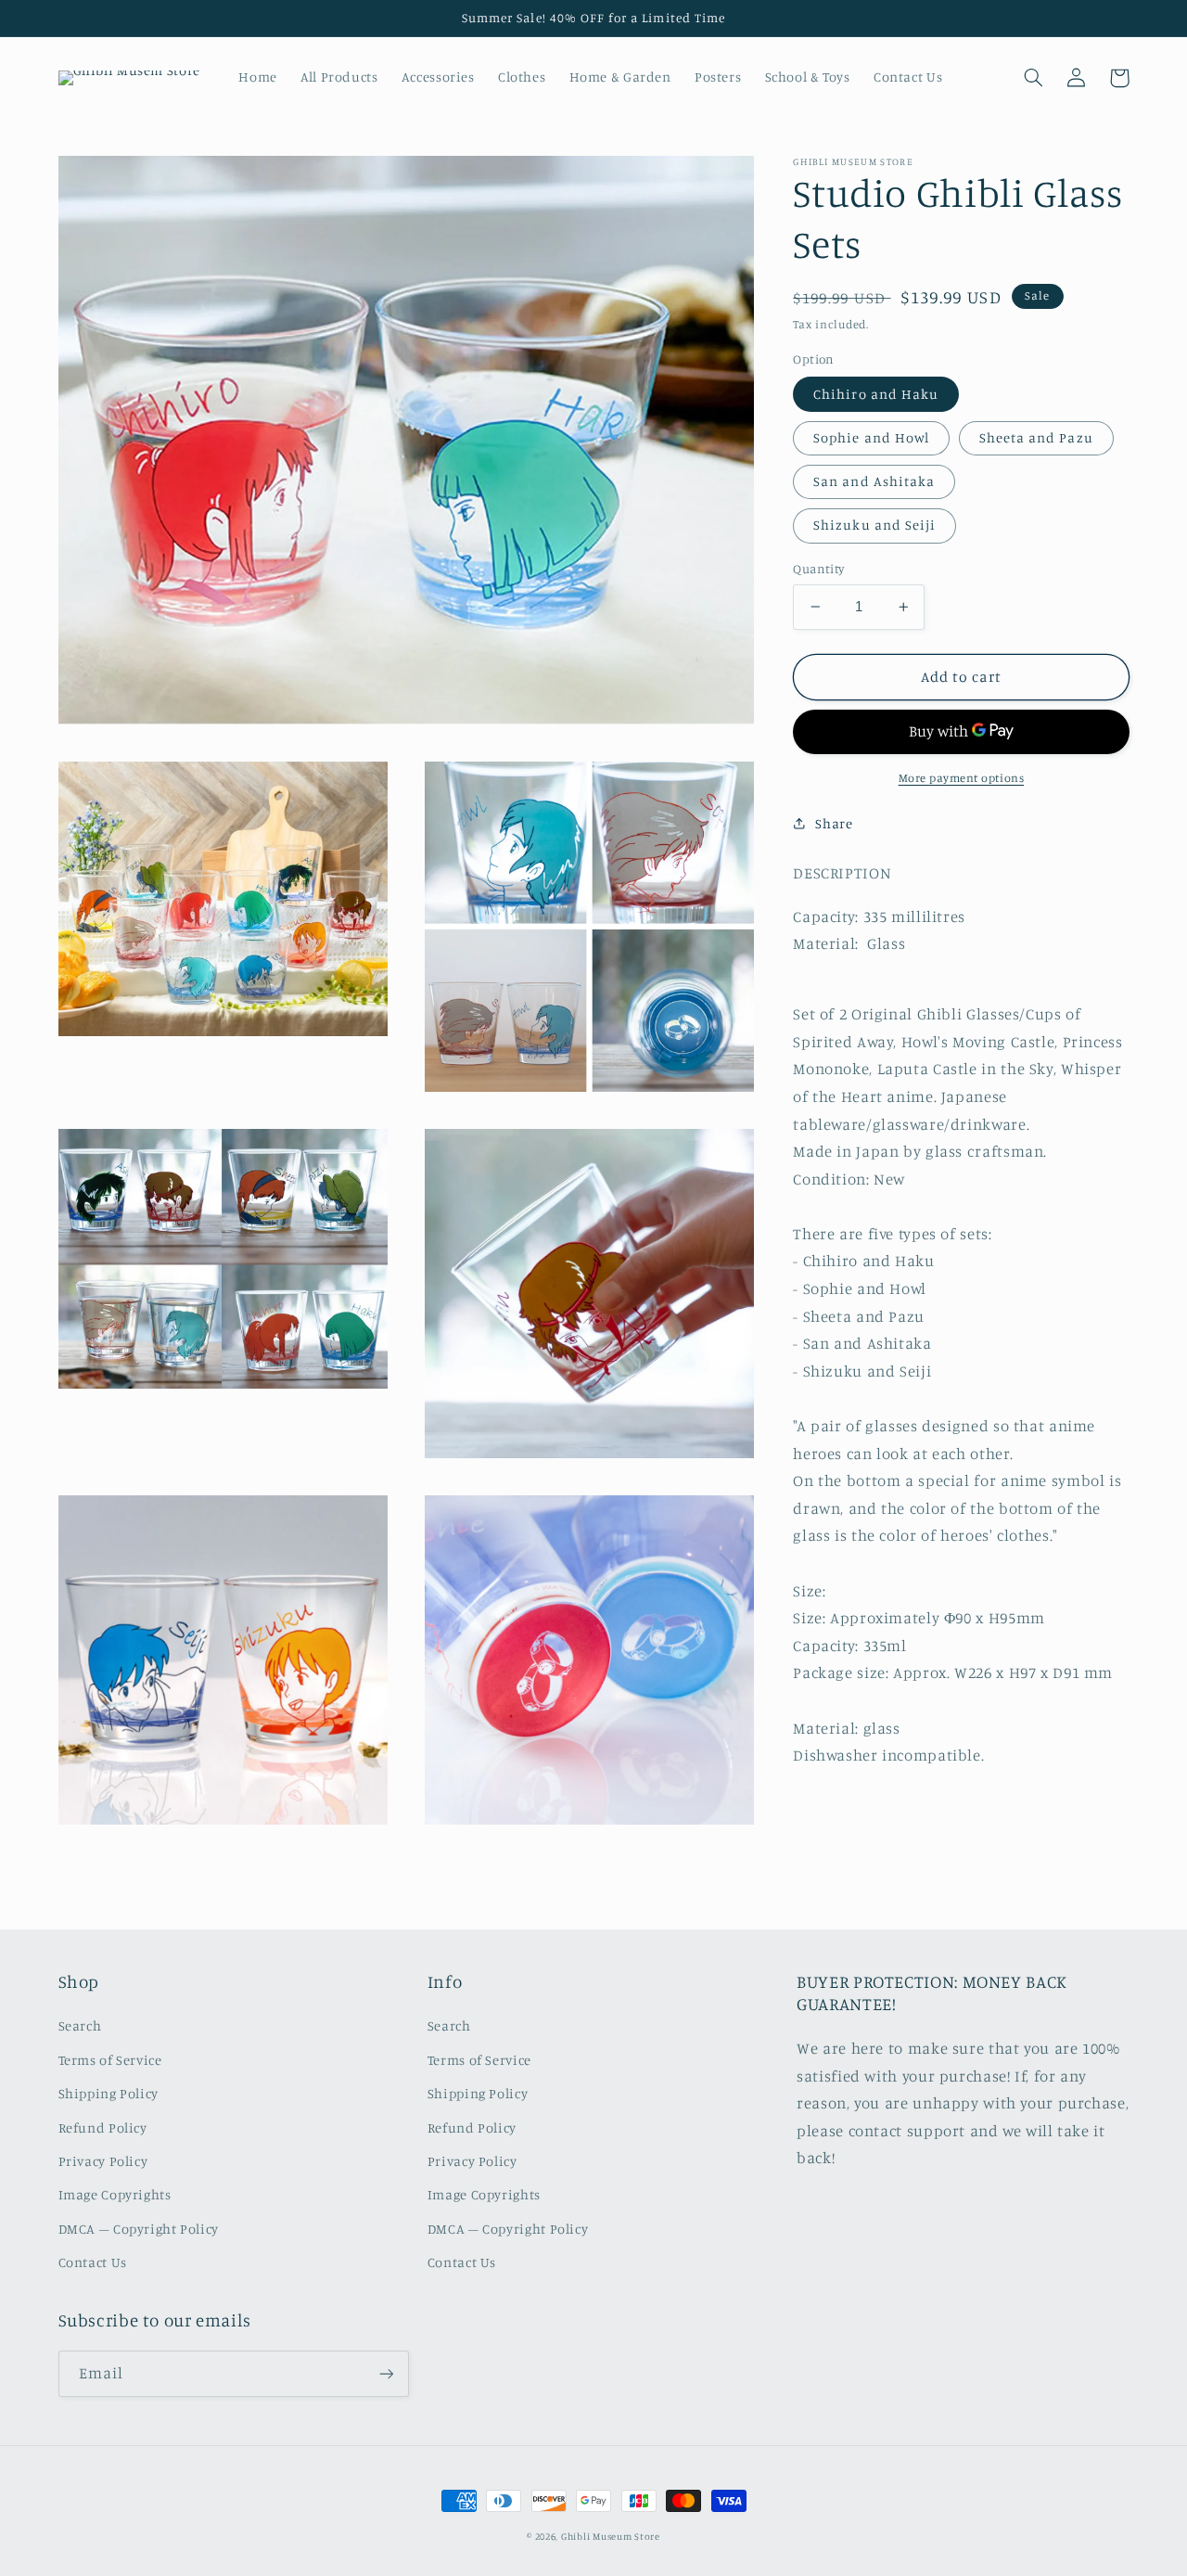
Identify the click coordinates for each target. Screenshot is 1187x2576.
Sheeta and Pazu (1036, 437)
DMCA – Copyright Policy (139, 2229)
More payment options (962, 778)
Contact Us (93, 2262)
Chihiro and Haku (876, 393)
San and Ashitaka (874, 481)
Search (80, 2025)
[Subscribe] (386, 2373)
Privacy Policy (103, 2161)
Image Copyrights (115, 2194)
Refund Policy (103, 2127)
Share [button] (834, 823)
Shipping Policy (108, 2093)
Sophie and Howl (871, 437)
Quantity (818, 569)
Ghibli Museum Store (611, 2536)
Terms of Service (110, 2060)
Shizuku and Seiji (874, 525)
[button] (1034, 78)
